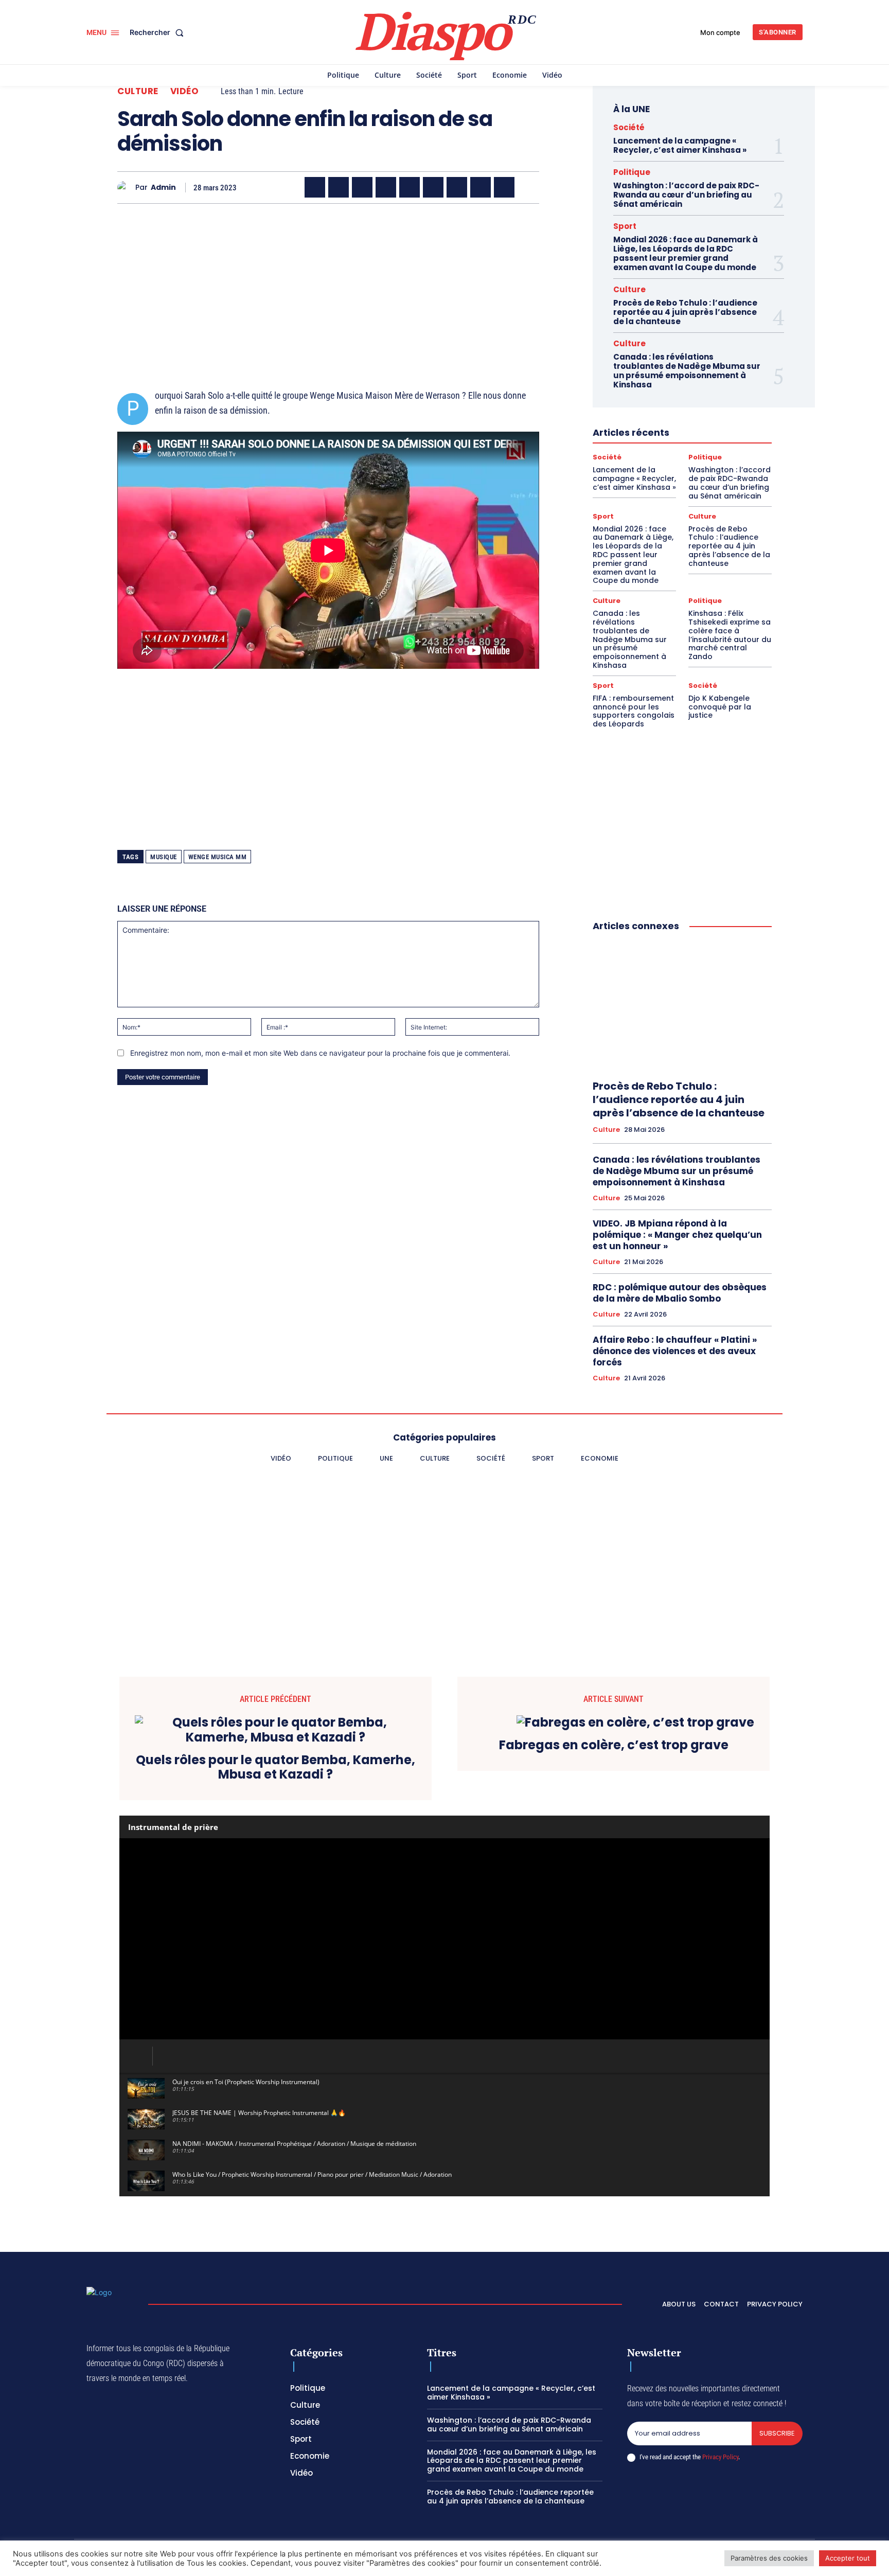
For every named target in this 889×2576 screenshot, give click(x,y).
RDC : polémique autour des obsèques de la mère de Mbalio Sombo (680, 1293)
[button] (159, 32)
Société (629, 127)
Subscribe (777, 2433)
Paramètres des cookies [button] (769, 2558)
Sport (625, 226)
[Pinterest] (410, 187)
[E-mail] (481, 187)
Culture (138, 91)
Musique (164, 857)
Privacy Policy (720, 2457)
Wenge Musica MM (218, 857)
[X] (339, 187)
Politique (632, 172)
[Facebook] (315, 187)
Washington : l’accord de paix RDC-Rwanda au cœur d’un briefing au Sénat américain (686, 195)
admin (163, 188)
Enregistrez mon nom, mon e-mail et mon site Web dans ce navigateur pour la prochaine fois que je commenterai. (320, 1053)
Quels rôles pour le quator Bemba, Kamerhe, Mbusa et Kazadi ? (275, 1768)
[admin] (126, 188)
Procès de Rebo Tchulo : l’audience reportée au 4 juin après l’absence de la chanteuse (685, 312)
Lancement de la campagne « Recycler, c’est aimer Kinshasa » (680, 145)
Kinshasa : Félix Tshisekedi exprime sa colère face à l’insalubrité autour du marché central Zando (730, 635)
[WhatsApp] (362, 187)
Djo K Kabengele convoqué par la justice (720, 707)
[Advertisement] (328, 283)
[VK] (504, 187)
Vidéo (185, 91)
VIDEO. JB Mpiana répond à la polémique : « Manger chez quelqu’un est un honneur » (677, 1235)
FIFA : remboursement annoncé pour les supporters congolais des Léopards (634, 711)
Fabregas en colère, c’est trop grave (614, 1745)
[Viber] (386, 187)
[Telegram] (457, 187)
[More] (528, 187)
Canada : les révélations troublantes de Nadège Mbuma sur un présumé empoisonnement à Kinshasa (687, 371)
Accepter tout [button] (848, 2558)
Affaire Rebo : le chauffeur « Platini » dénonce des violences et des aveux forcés (675, 1351)
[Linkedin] (433, 187)
